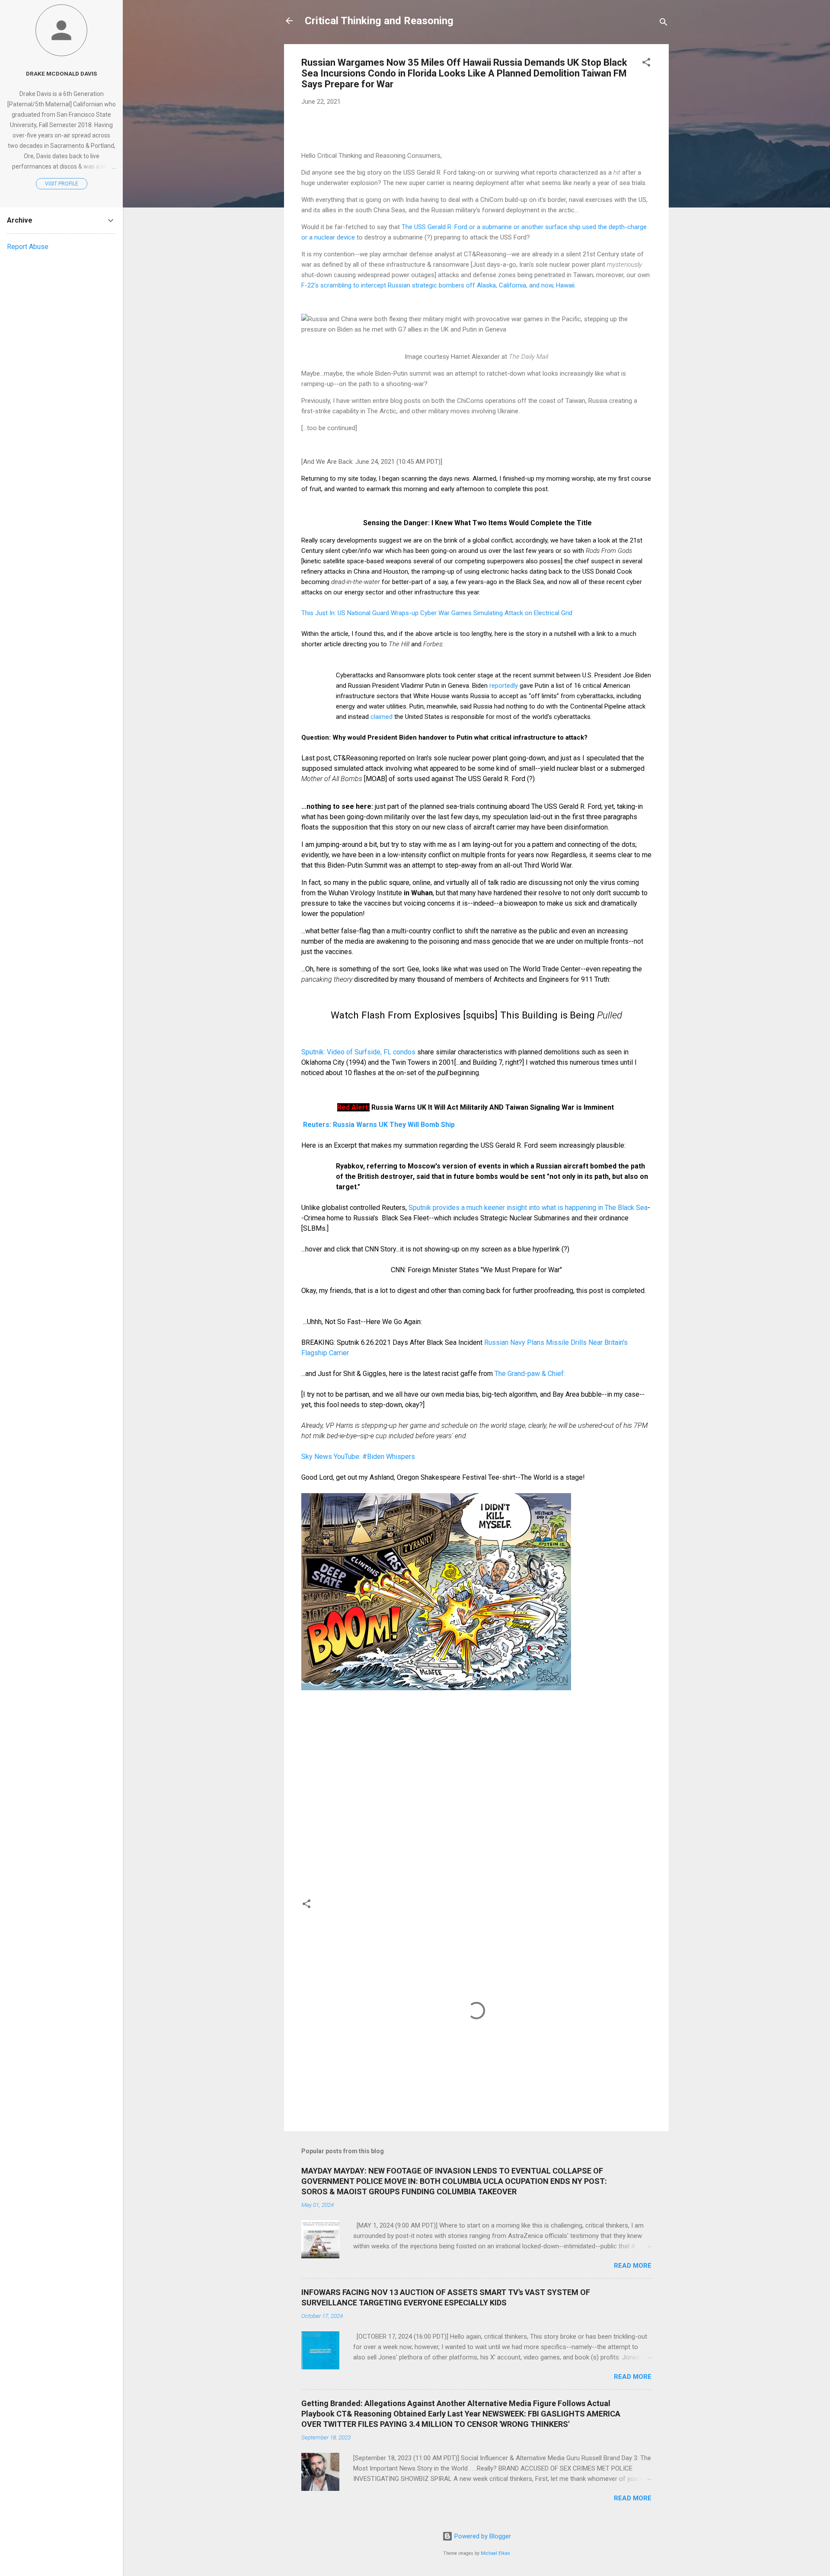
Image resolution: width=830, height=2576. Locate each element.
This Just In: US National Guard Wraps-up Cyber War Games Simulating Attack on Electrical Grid (437, 613)
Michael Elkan (495, 2553)
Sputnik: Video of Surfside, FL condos (358, 1052)
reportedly (504, 686)
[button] (646, 64)
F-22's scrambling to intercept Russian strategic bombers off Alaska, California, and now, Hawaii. (439, 285)
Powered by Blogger (482, 2536)
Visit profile (62, 184)
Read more (633, 2266)
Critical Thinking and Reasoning (379, 21)
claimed (381, 717)
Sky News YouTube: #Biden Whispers (360, 1457)
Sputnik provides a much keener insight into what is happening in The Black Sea (528, 1208)
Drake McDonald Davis (61, 73)
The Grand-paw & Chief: (530, 1374)
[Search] (664, 24)
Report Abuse (28, 247)
